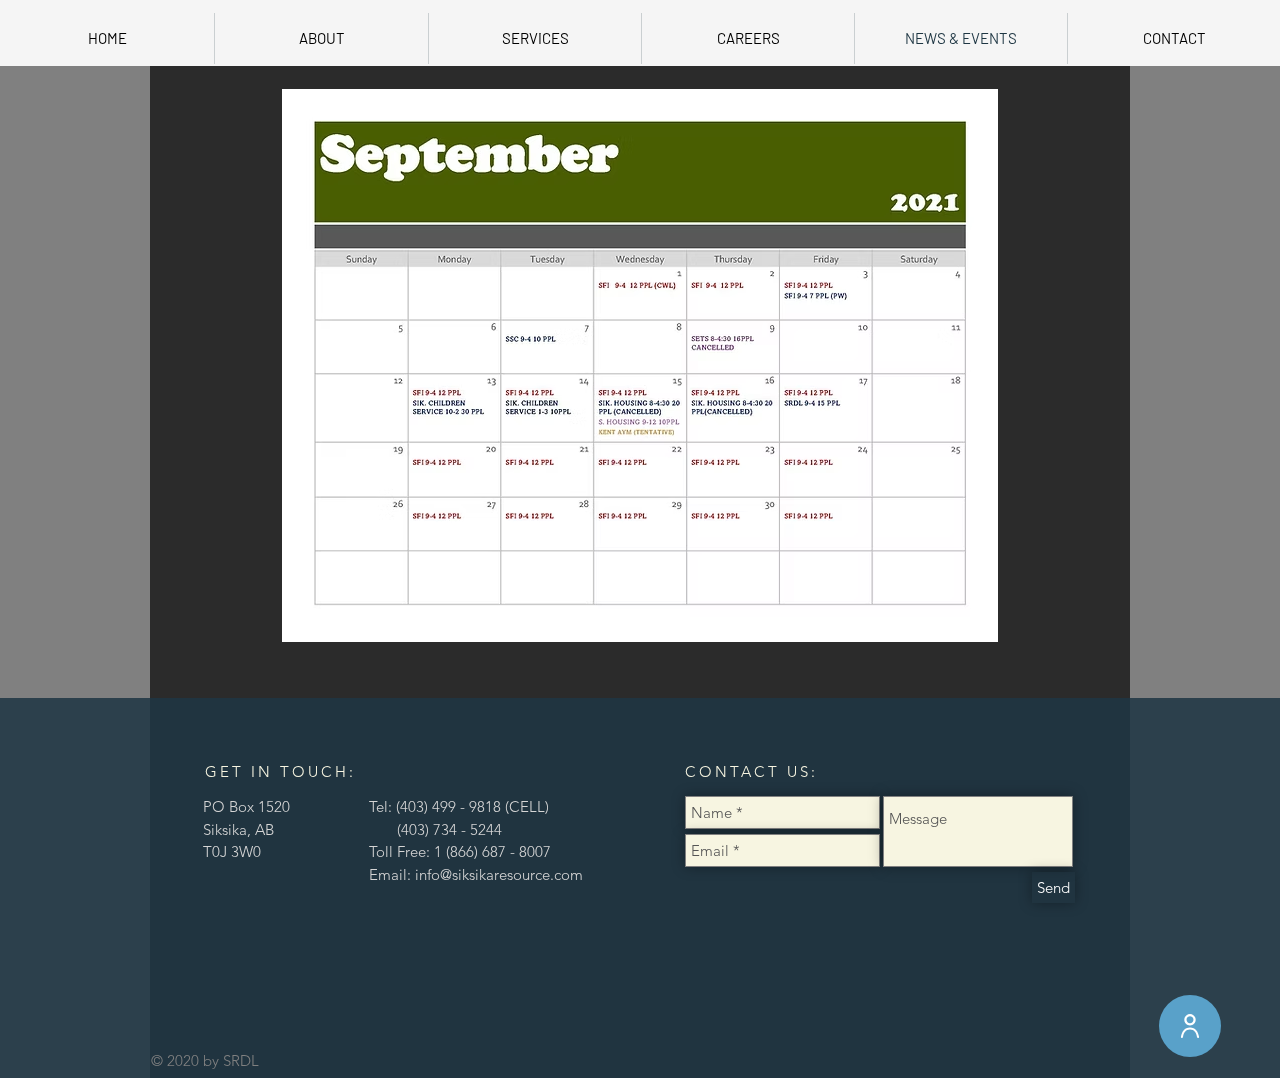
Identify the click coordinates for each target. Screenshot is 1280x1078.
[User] (1190, 1026)
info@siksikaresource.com (499, 874)
